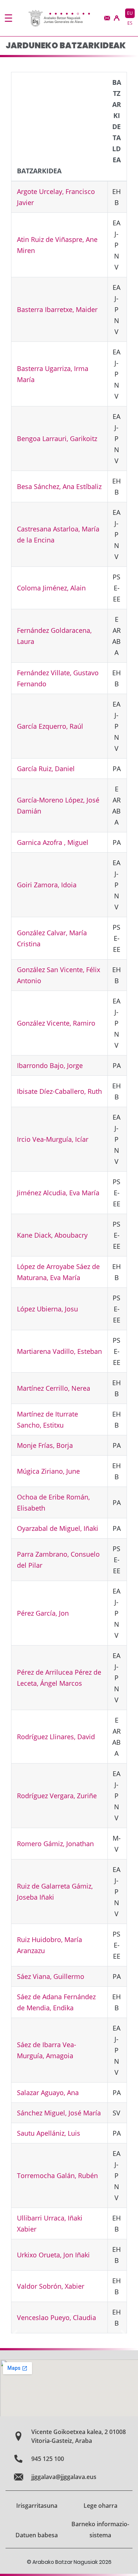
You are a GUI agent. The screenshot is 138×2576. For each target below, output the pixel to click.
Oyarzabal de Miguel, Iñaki (58, 1528)
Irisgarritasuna (37, 2506)
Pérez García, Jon (43, 1613)
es (130, 23)
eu (130, 13)
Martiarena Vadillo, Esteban (59, 1351)
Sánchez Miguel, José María (59, 2113)
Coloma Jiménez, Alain (51, 588)
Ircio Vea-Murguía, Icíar (53, 1139)
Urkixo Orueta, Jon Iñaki (53, 2255)
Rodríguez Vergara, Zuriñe (57, 1796)
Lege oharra (100, 2506)
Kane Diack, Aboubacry (52, 1235)
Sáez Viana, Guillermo (51, 1976)
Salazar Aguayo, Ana (48, 2093)
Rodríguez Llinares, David (56, 1737)
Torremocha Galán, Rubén (57, 2175)
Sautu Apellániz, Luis (49, 2133)
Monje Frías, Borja (45, 1445)
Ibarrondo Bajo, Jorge (50, 1065)
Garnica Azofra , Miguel (53, 842)
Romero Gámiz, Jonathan (55, 1844)
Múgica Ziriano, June (48, 1471)
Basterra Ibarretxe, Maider (57, 309)
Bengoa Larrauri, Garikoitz (57, 438)
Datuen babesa (37, 2535)
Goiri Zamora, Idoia (47, 885)
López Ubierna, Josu (47, 1309)
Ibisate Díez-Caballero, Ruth (59, 1091)
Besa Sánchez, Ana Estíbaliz (59, 486)
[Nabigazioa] (8, 18)
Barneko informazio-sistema (100, 2530)
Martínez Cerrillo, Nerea (54, 1388)
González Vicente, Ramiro (56, 1023)
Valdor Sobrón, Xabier (51, 2286)
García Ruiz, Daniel (46, 769)
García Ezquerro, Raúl (50, 726)
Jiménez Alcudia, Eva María (58, 1193)
